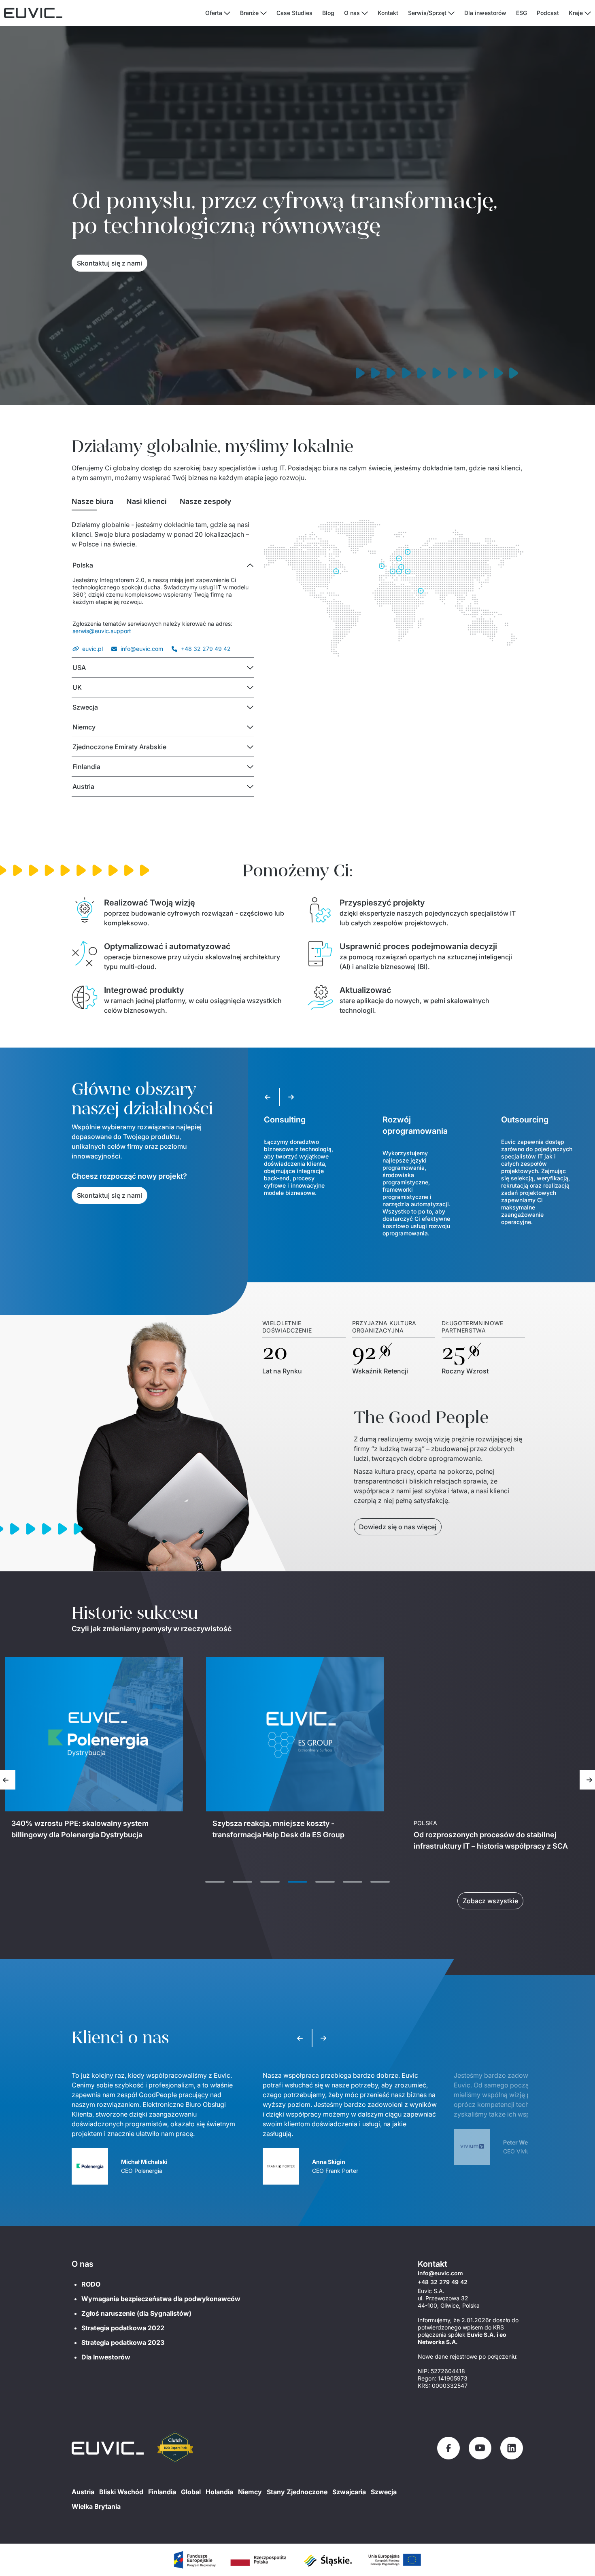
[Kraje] (588, 13)
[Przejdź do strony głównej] (108, 2448)
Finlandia (162, 2492)
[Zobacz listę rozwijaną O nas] (365, 13)
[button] (163, 565)
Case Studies (294, 13)
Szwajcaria (349, 2492)
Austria (83, 2492)
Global (191, 2492)
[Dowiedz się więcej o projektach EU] (194, 2560)
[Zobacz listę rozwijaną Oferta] (227, 13)
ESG (522, 13)
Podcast (548, 13)
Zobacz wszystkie (490, 1901)
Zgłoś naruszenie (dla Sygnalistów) (136, 2313)
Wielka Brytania (96, 2506)
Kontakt (388, 13)
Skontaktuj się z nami (109, 263)
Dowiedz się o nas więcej (398, 1527)
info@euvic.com (142, 649)
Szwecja (384, 2492)
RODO (91, 2284)
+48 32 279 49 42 (206, 649)
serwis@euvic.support (102, 631)
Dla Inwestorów (106, 2357)
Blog (328, 13)
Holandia (219, 2492)
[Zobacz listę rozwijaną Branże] (263, 13)
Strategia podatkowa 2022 (123, 2328)
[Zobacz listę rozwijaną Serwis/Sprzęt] (451, 13)
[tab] (92, 502)
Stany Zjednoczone (297, 2492)
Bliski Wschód (121, 2492)
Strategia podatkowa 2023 (123, 2342)
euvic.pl (92, 649)
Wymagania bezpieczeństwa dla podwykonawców (161, 2299)
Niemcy (250, 2492)
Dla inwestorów (485, 13)
